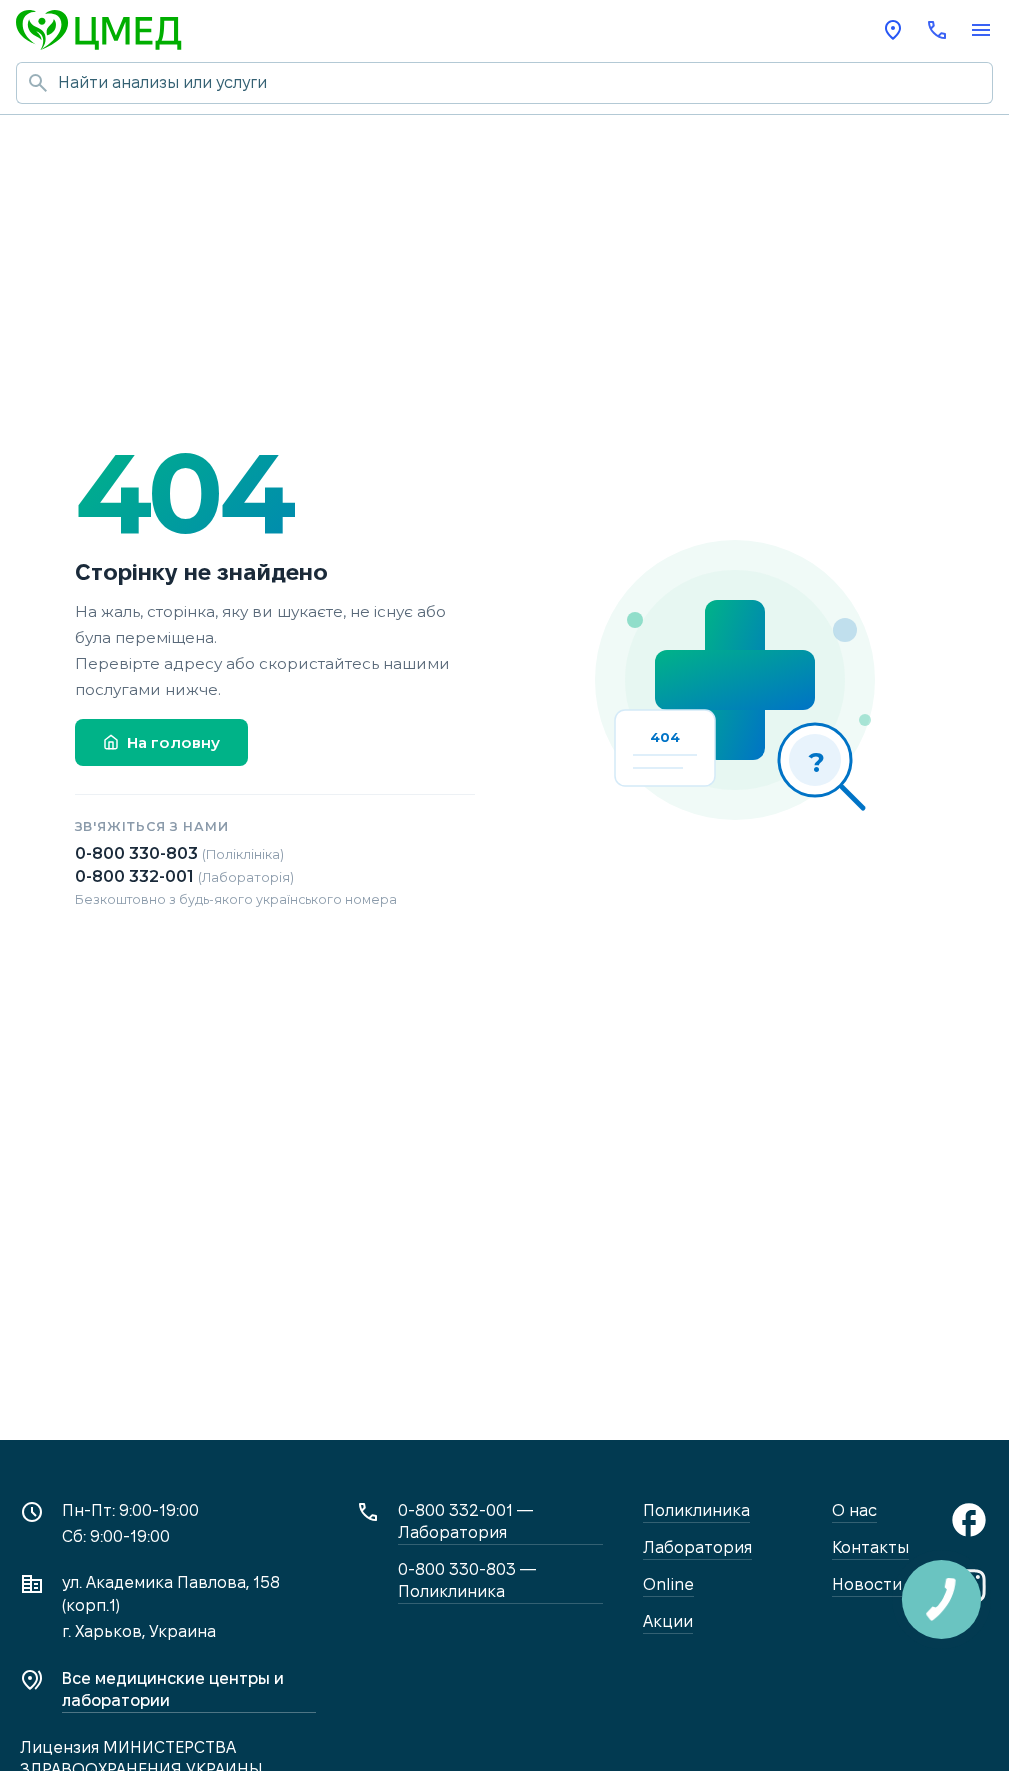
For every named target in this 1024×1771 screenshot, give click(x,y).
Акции (668, 1621)
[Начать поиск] (37, 83)
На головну (173, 742)
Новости (867, 1584)
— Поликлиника (467, 1580)
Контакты (870, 1547)
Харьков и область (893, 30)
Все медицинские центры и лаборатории (173, 1689)
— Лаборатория (466, 1521)
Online (668, 1584)
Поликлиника (696, 1510)
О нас (854, 1510)
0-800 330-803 (179, 853)
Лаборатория (697, 1547)
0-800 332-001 (184, 876)
